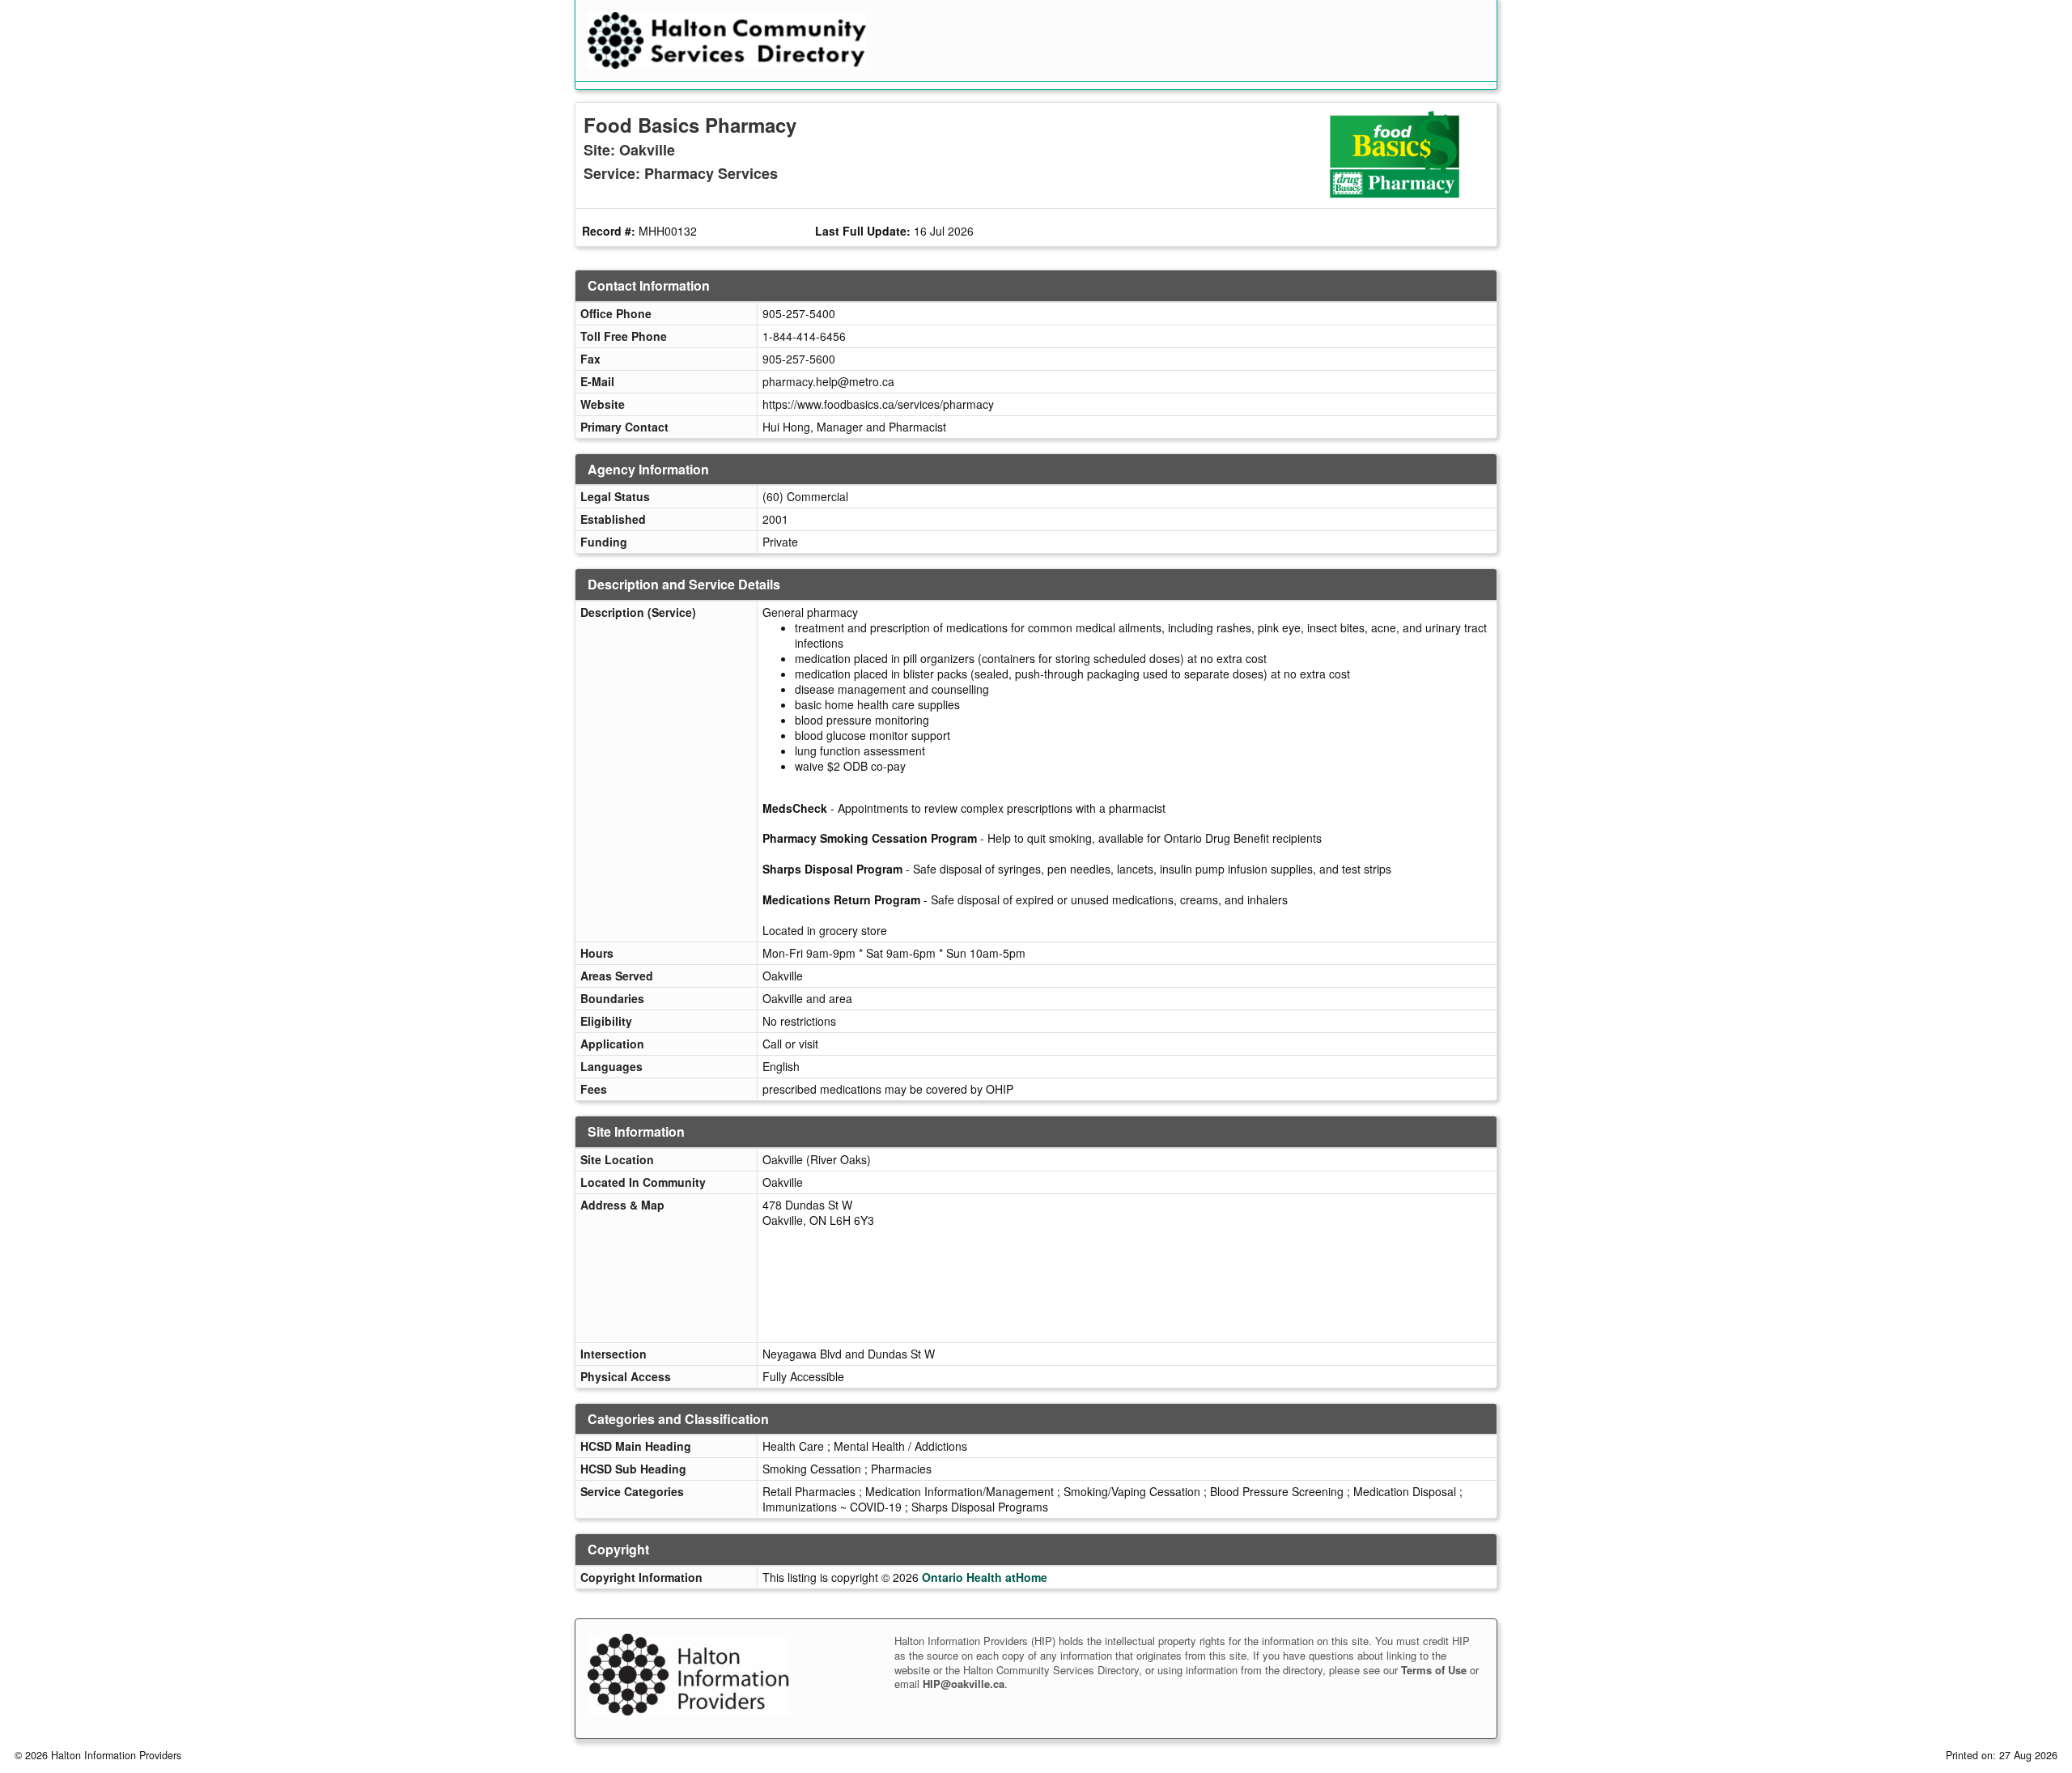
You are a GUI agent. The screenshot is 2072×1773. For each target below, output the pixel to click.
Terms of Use (1434, 1670)
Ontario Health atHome (985, 1577)
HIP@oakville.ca (964, 1684)
